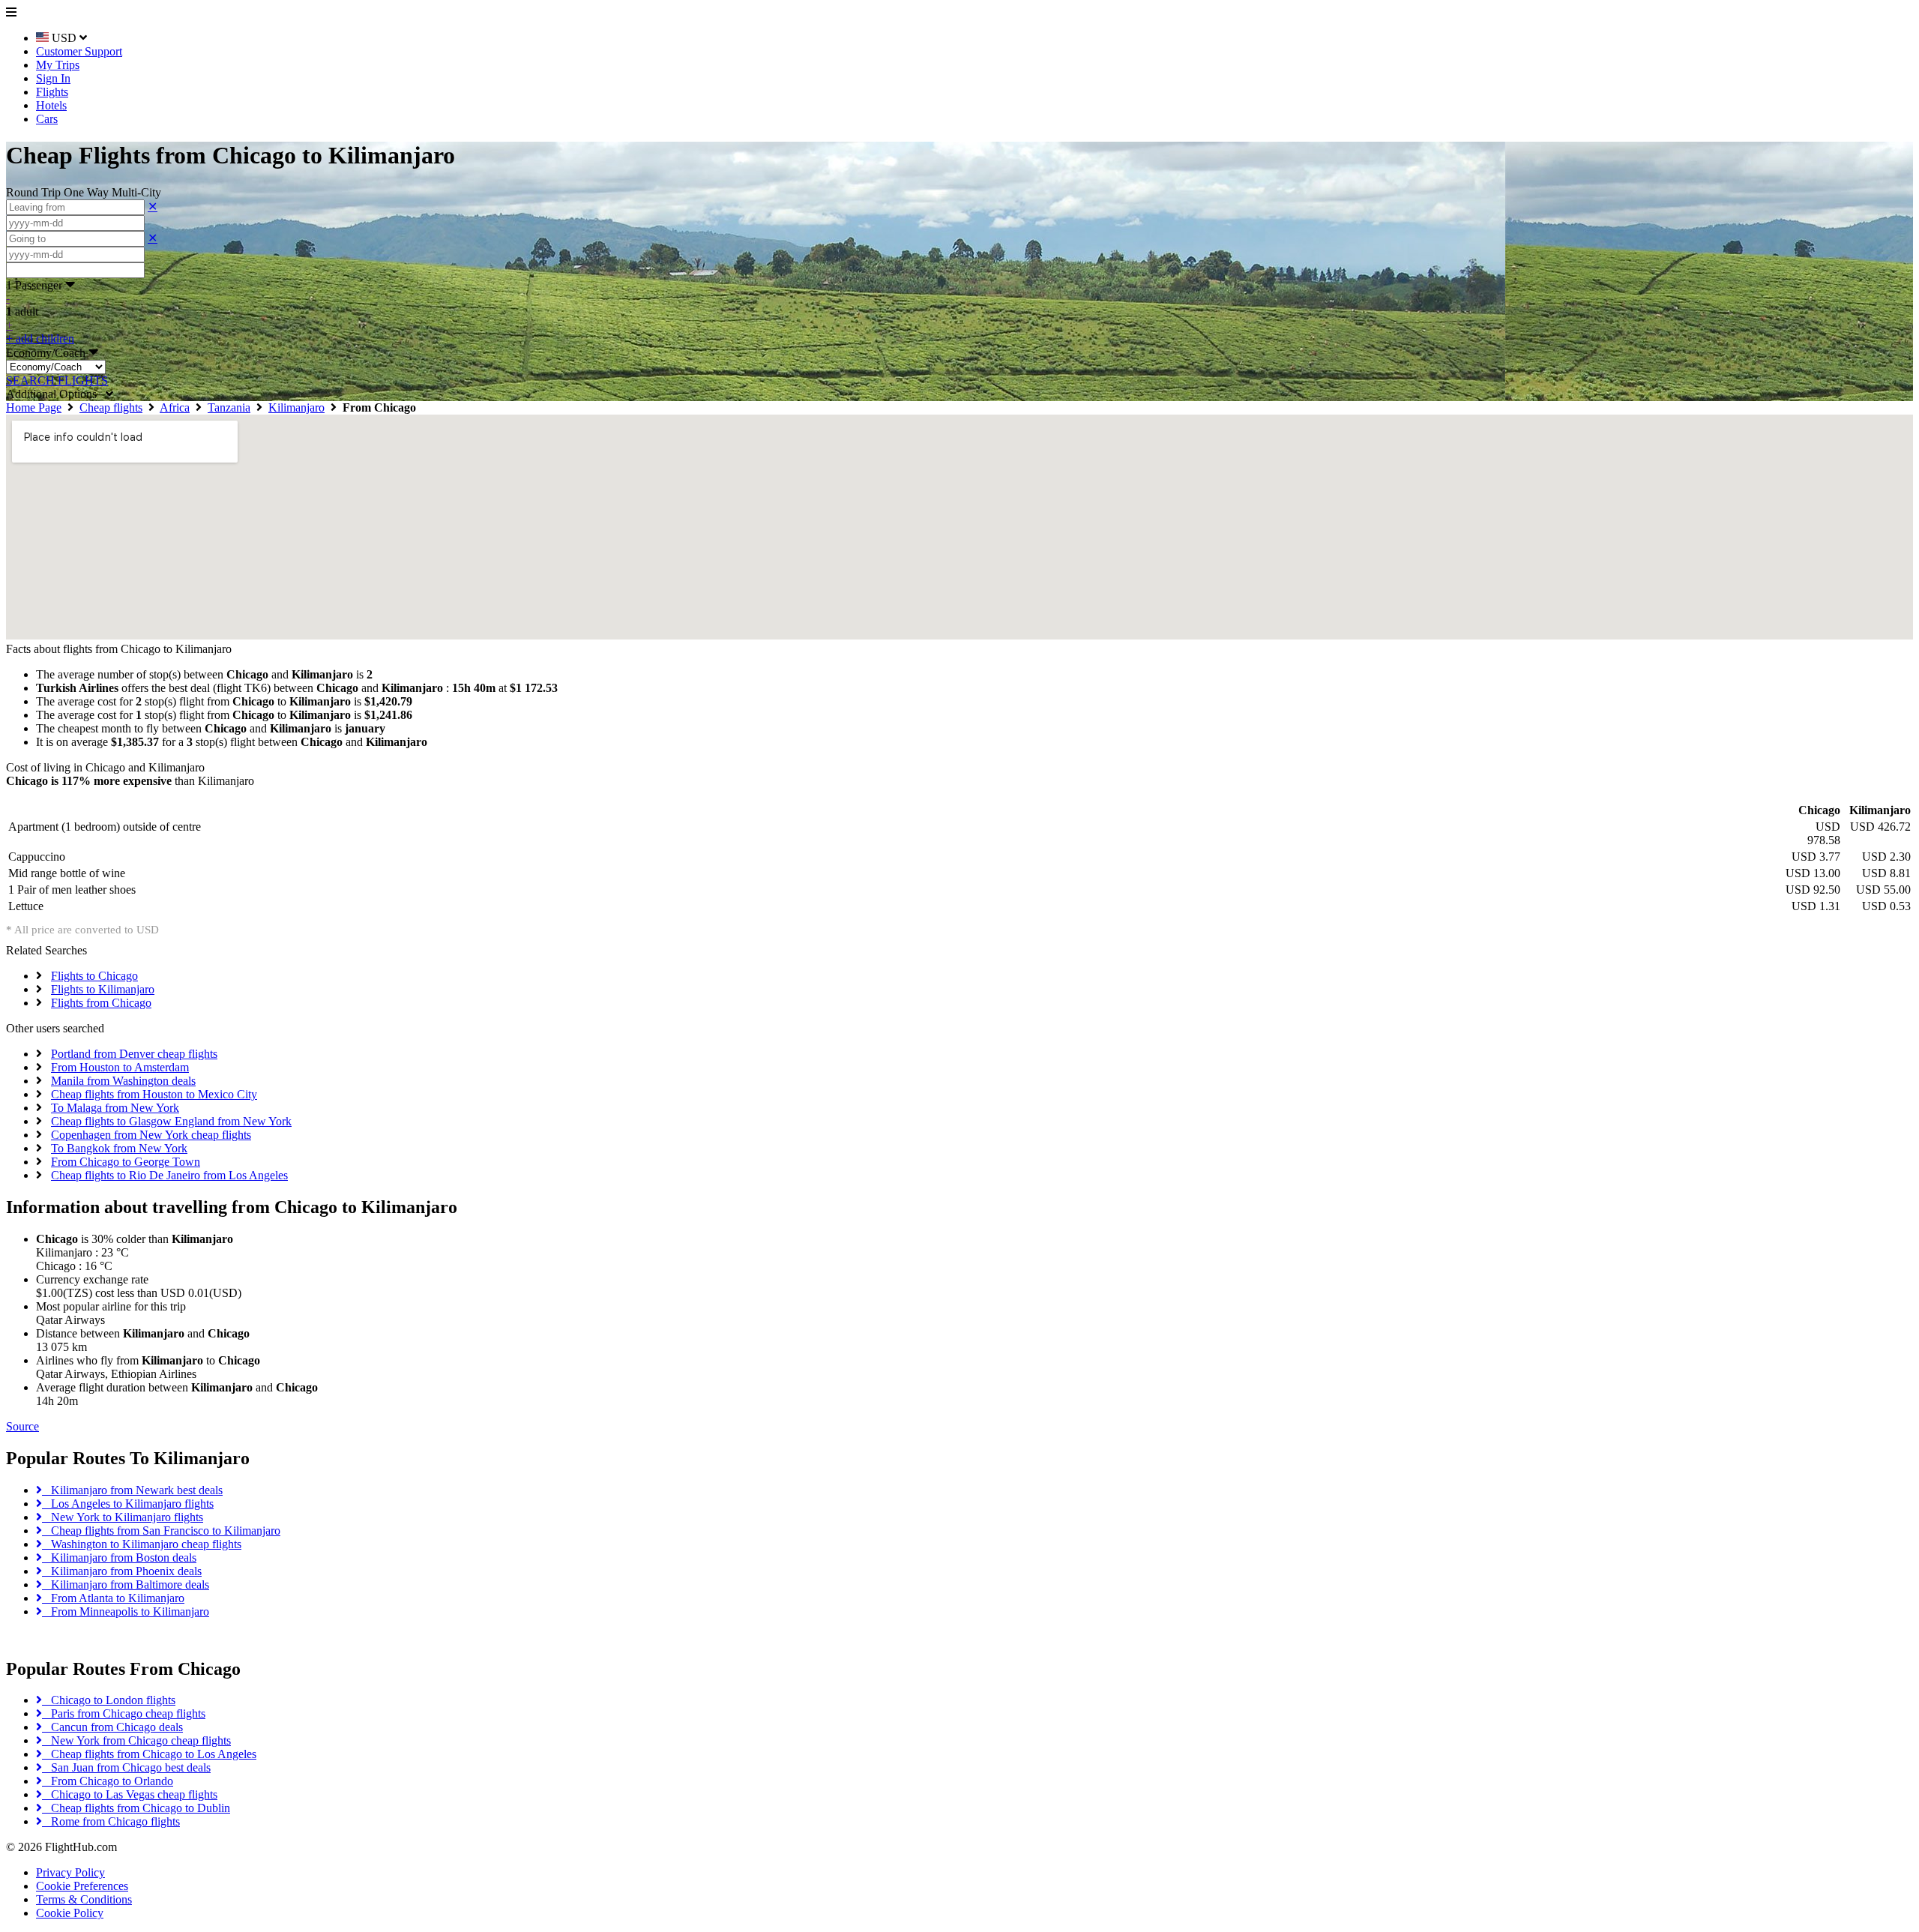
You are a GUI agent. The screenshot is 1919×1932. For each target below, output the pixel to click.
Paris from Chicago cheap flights (124, 1713)
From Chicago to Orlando (108, 1781)
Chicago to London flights (109, 1700)
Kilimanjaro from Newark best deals (132, 1490)
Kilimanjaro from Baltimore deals (126, 1585)
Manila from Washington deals (123, 1081)
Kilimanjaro (296, 407)
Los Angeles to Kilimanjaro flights (128, 1504)
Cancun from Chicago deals (112, 1727)
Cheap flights (111, 407)
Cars (47, 119)
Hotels (51, 105)
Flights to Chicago (94, 976)
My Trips (58, 65)
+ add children (40, 338)
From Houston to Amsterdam (120, 1067)
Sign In (53, 78)
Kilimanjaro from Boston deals (119, 1558)
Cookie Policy (70, 1913)
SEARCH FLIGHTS (57, 380)
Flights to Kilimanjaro (103, 989)
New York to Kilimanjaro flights (123, 1517)
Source (22, 1426)
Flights (52, 92)
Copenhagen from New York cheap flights (151, 1135)
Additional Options (56, 394)
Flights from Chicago (101, 1003)
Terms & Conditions (84, 1899)
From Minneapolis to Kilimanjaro (126, 1611)
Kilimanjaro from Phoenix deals (122, 1571)
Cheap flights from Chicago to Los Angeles (149, 1754)
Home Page (34, 407)
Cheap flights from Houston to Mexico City (154, 1094)
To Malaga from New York (115, 1108)
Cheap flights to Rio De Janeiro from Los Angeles (169, 1175)
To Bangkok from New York (119, 1148)
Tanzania (229, 407)
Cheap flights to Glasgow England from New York (171, 1121)
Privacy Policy (70, 1872)
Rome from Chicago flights (111, 1821)
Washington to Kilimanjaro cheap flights (142, 1544)
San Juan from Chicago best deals (126, 1767)
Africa (175, 407)
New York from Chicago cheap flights (136, 1740)
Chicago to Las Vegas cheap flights (130, 1794)
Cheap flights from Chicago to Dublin (136, 1808)
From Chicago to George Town (126, 1162)
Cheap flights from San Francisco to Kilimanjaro (161, 1531)
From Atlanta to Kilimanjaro (113, 1598)
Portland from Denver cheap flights (134, 1054)
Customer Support (79, 51)
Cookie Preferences (82, 1886)
